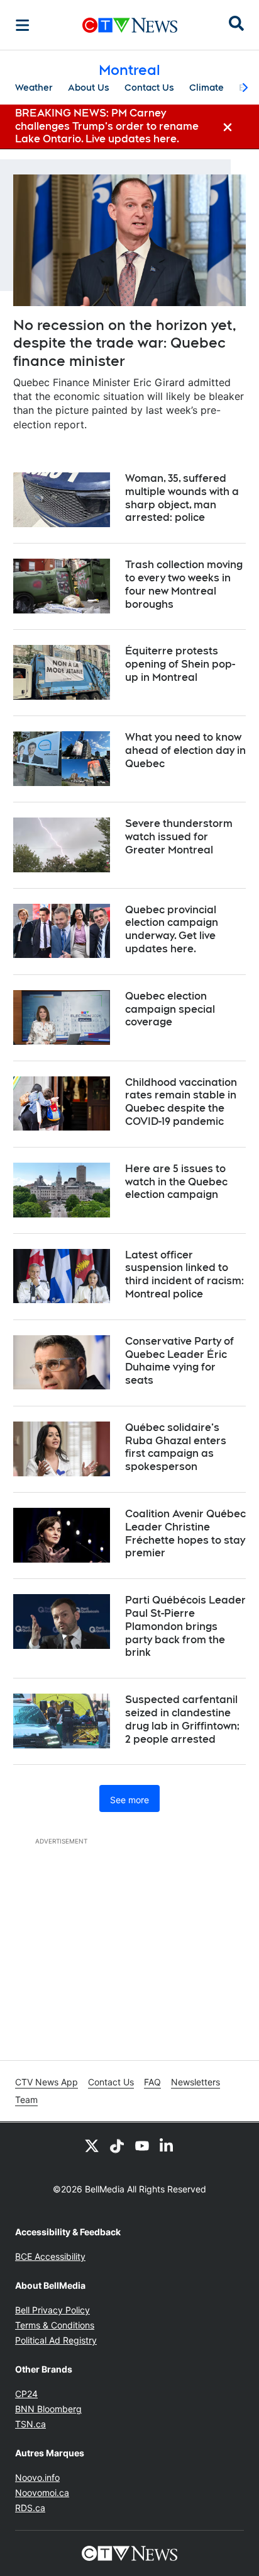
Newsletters (196, 2082)
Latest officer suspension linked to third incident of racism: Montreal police (185, 1274)
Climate (207, 88)
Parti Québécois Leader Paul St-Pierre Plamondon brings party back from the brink (185, 1626)
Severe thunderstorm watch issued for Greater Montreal (179, 837)
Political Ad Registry (56, 2340)
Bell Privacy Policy (52, 2310)
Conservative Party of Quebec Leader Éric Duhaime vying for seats (179, 1361)
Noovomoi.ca (42, 2493)
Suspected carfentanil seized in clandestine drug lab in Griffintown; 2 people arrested (182, 1719)
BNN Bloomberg (48, 2409)
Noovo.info (37, 2477)
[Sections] (23, 25)
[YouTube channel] (142, 2145)
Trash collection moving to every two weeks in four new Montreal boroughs (184, 584)
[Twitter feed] (92, 2145)
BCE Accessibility (50, 2256)
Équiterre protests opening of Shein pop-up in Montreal (180, 664)
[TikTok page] (117, 2145)
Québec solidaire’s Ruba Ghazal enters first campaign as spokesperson (176, 1447)
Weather (34, 88)
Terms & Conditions (55, 2325)
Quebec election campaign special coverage (170, 1009)
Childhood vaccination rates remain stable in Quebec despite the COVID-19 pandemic (181, 1102)
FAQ (152, 2082)
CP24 (26, 2394)
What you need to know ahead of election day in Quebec (185, 750)
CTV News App (47, 2082)
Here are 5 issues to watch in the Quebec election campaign (176, 1182)
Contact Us (149, 88)
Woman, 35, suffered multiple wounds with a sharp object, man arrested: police (182, 498)
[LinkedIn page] (167, 2145)
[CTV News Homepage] (130, 25)
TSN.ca (30, 2424)
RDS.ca (30, 2508)
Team (26, 2100)
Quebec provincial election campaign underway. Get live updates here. (172, 929)
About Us (89, 88)
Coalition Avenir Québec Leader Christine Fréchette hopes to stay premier (185, 1533)
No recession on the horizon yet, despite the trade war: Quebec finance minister (125, 343)
